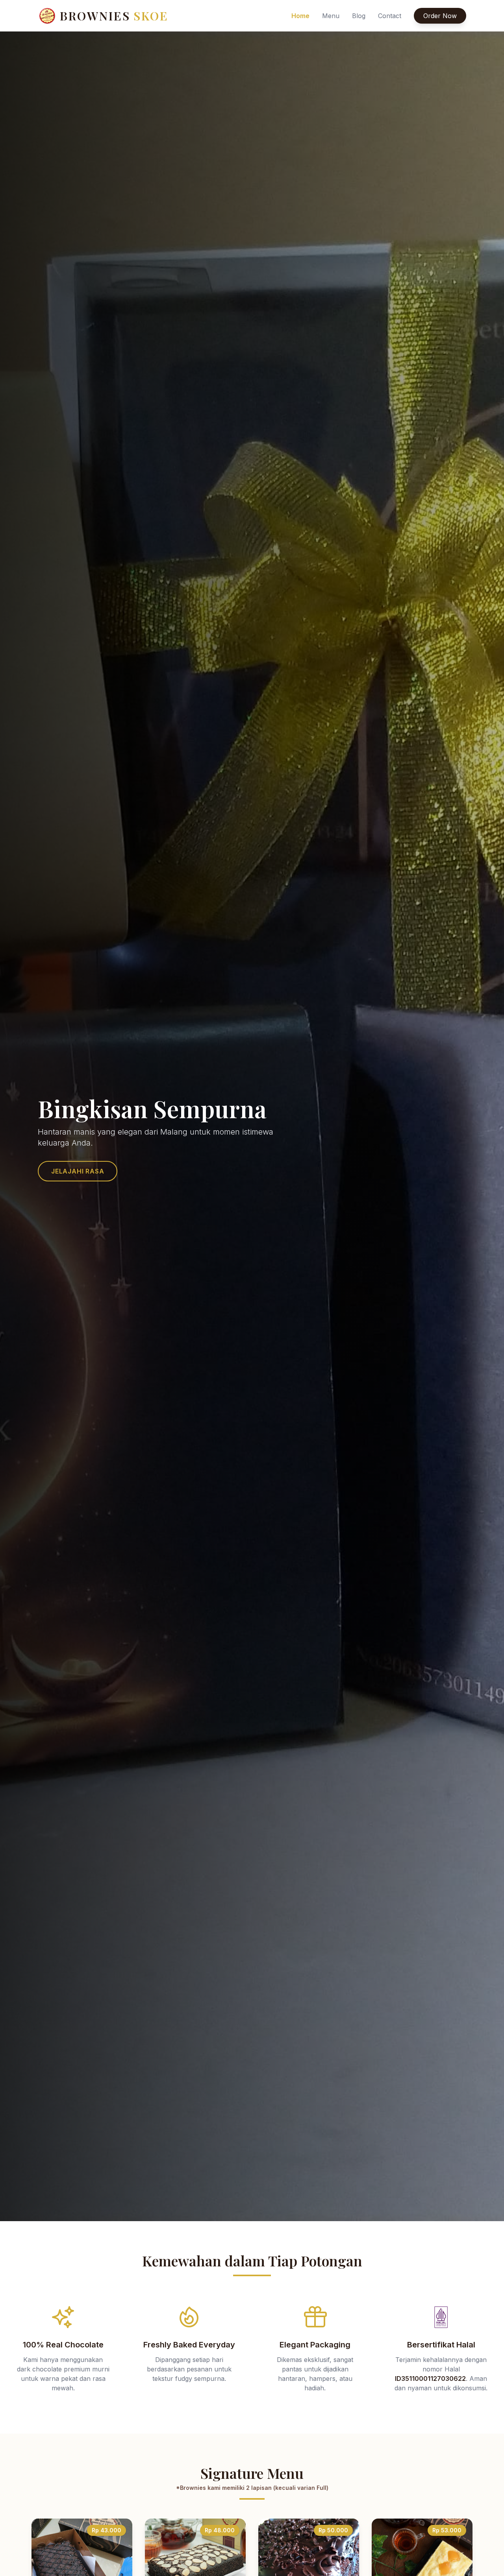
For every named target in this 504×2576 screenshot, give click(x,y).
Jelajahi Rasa (78, 1171)
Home (300, 16)
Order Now (440, 16)
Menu (331, 16)
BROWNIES (114, 16)
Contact (390, 16)
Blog (359, 16)
